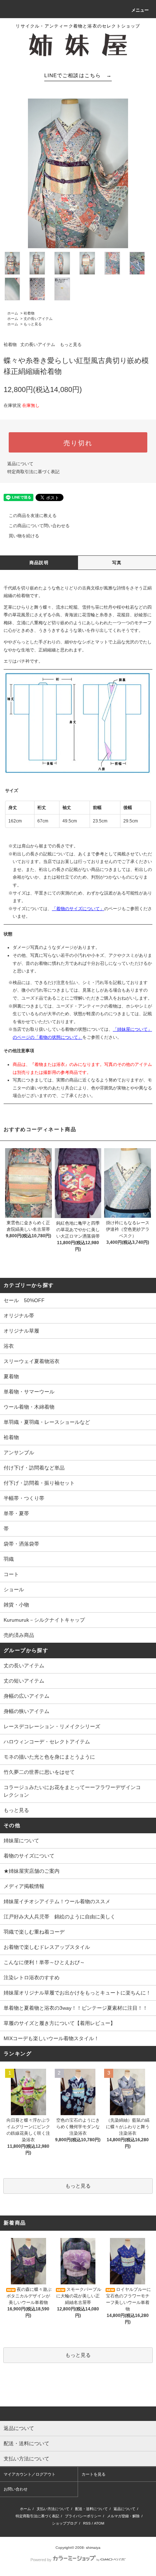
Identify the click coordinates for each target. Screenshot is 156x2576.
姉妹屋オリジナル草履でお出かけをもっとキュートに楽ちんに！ (77, 1993)
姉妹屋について (21, 1841)
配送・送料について (91, 2509)
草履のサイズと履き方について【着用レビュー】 (59, 2023)
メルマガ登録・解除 (123, 2516)
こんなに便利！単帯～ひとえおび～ (44, 1962)
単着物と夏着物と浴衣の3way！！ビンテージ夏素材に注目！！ (76, 2008)
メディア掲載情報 (24, 1886)
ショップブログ (65, 2523)
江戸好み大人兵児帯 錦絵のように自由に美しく (59, 1917)
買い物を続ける (24, 536)
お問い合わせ (16, 2489)
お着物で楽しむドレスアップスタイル (47, 1947)
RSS (87, 2523)
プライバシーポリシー (83, 2516)
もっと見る (33, 324)
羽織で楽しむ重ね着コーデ (34, 1932)
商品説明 (39, 563)
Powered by (41, 2560)
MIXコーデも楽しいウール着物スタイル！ (51, 2038)
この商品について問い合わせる (39, 526)
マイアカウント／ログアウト (30, 2474)
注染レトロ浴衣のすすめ (32, 1977)
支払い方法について (53, 2509)
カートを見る (94, 2474)
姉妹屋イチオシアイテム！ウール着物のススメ (57, 1901)
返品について (20, 464)
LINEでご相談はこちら (78, 75)
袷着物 (29, 313)
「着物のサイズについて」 (78, 909)
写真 (117, 563)
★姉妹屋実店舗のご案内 (32, 1871)
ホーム (13, 313)
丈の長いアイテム (38, 319)
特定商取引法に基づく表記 (33, 472)
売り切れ (78, 442)
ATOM (99, 2523)
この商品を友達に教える (33, 516)
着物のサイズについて (29, 1856)
